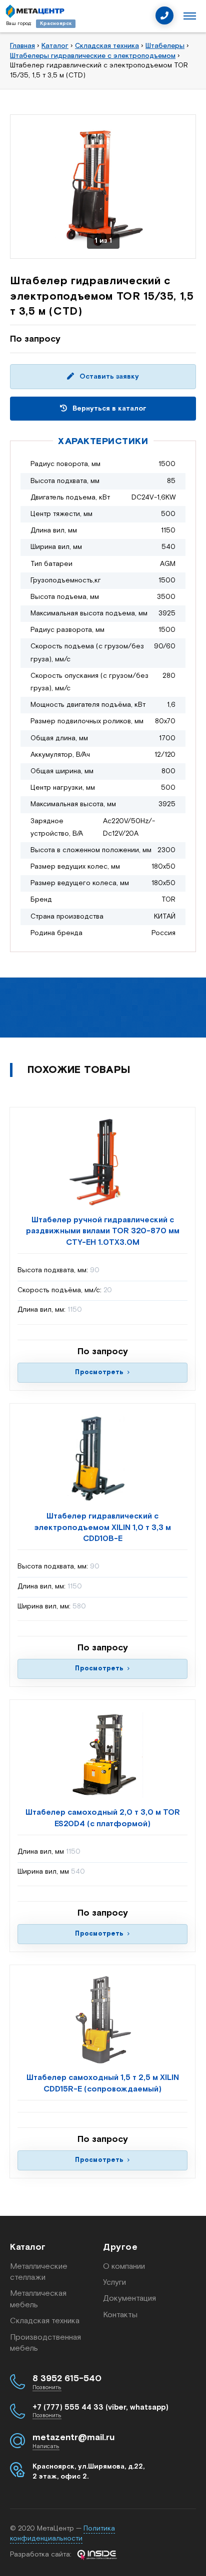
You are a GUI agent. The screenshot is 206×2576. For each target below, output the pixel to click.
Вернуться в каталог (108, 409)
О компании (124, 2267)
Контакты (120, 2315)
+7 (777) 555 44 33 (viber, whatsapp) (100, 2407)
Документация (129, 2299)
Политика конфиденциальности (62, 2534)
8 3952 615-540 (67, 2379)
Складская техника (45, 2321)
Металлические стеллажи (39, 2272)
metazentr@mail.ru (73, 2438)
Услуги (114, 2283)
